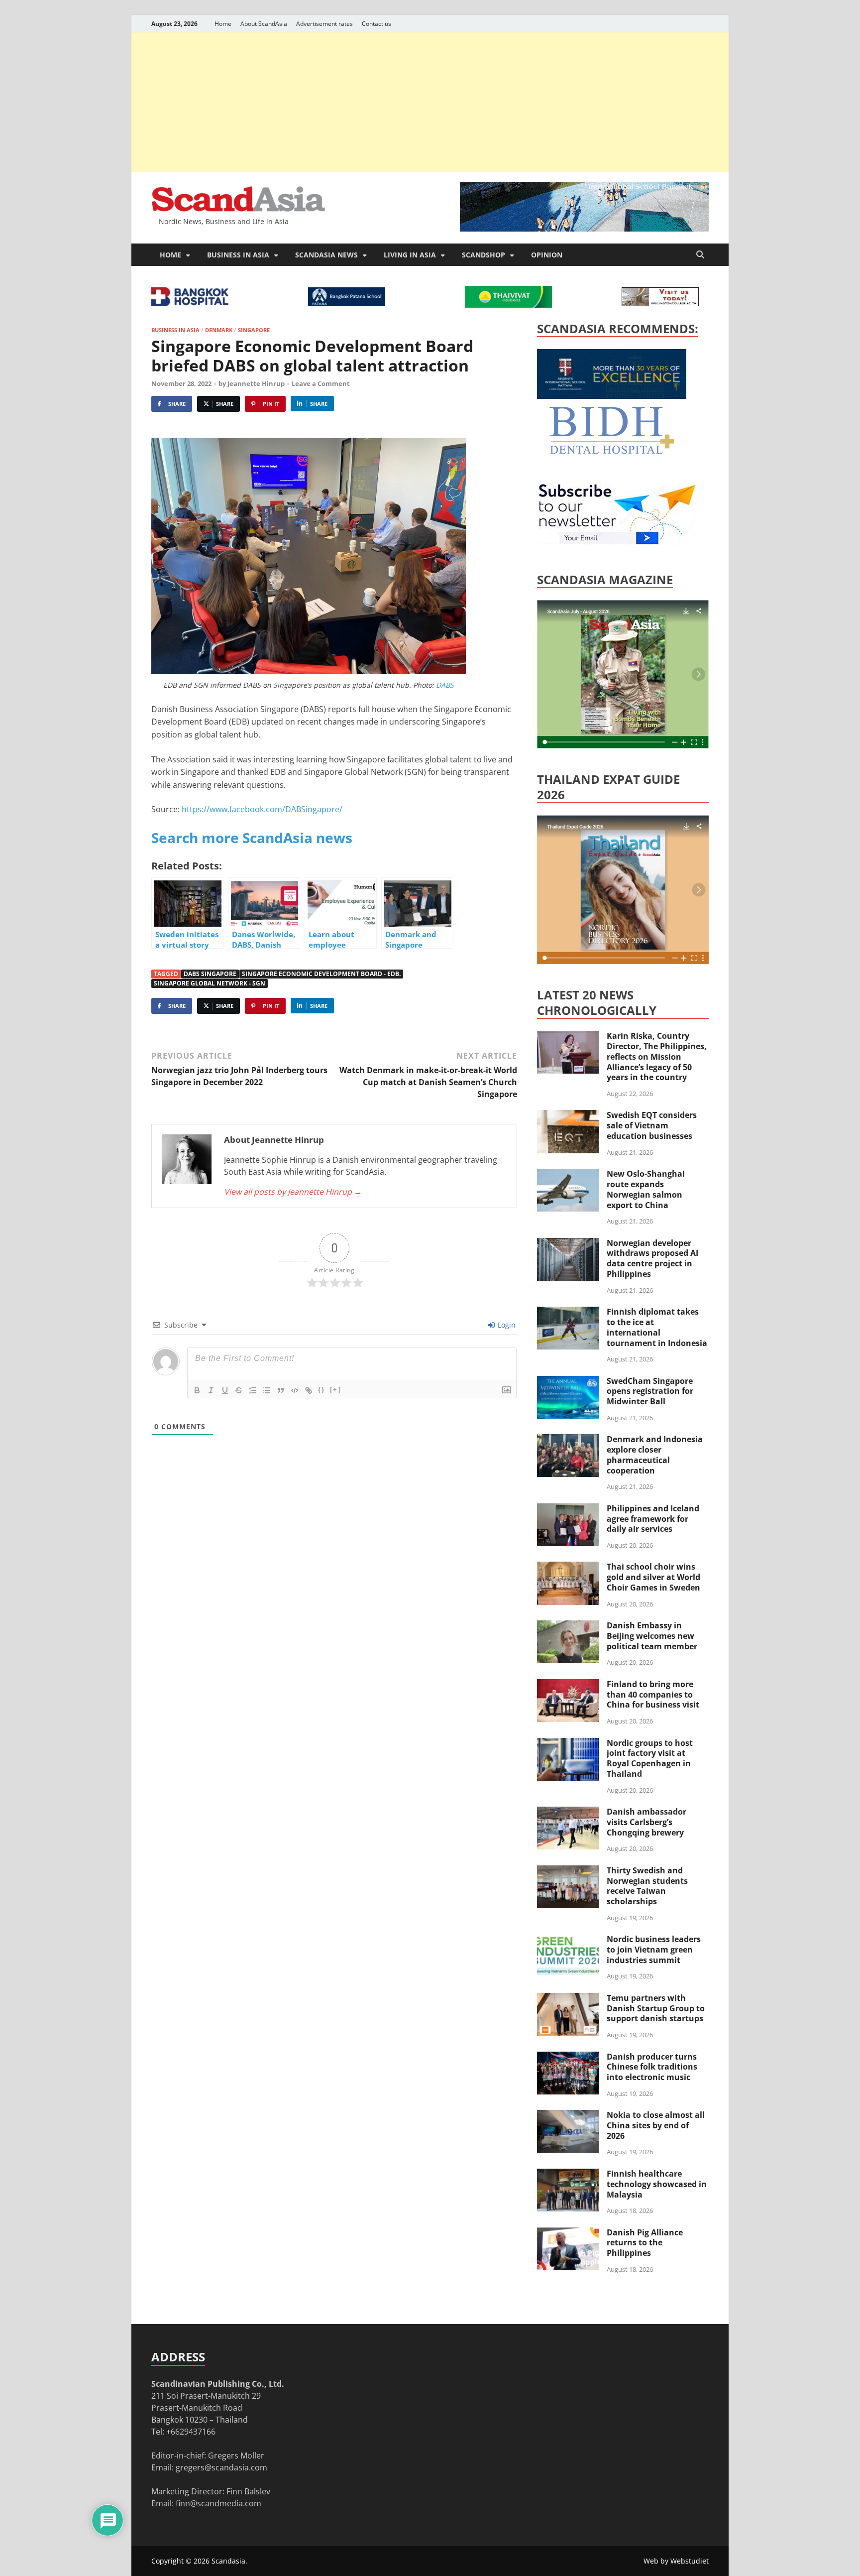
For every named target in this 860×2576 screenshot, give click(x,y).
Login (506, 1325)
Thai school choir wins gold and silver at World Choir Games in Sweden (653, 1577)
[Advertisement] (430, 102)
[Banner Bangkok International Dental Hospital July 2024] (612, 452)
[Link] (309, 1390)
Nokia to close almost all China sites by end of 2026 (656, 2125)
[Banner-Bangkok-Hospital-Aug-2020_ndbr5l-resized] (190, 303)
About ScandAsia (264, 24)
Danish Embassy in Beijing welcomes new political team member (652, 1636)
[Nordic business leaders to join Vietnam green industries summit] (568, 1940)
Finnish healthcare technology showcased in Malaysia (657, 2184)
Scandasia (228, 2561)
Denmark (219, 330)
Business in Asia (238, 255)
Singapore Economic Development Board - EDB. (321, 974)
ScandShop (484, 255)
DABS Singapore (210, 974)
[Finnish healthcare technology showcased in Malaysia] (568, 2175)
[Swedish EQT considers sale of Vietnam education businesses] (568, 1116)
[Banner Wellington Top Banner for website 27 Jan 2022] (660, 303)
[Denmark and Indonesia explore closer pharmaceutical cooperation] (568, 1440)
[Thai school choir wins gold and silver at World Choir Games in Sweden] (568, 1568)
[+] (335, 1390)
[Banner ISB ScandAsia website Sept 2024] (584, 229)
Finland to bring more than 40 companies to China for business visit (653, 1695)
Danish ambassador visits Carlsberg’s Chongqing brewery (646, 1822)
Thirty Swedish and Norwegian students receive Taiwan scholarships (647, 1886)
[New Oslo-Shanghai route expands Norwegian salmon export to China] (568, 1175)
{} (322, 1390)
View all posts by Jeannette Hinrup (293, 1192)
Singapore (254, 330)
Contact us (376, 24)
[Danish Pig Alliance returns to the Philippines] (568, 2233)
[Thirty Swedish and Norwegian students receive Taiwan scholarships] (568, 1871)
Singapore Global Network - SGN (210, 983)
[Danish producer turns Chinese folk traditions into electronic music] (568, 2058)
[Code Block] (295, 1390)
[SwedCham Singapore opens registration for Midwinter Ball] (568, 1382)
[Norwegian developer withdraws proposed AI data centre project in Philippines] (568, 1244)
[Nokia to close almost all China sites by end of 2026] (568, 2116)
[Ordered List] (253, 1390)
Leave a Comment (321, 383)
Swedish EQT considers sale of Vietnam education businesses (652, 1125)
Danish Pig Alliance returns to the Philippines (645, 2243)
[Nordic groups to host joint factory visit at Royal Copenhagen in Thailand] (568, 1744)
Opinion (547, 255)
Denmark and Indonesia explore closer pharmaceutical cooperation (655, 1455)
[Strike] (239, 1390)
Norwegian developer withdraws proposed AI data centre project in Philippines (652, 1258)
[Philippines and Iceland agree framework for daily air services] (568, 1509)
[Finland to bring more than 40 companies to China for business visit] (568, 1685)
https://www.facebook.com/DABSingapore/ (262, 809)
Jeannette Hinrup (256, 383)
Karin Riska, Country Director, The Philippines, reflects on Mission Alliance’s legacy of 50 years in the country (657, 1056)
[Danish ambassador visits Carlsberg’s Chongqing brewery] (568, 1813)
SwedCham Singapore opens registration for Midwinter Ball (650, 1391)
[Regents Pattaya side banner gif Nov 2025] (612, 396)
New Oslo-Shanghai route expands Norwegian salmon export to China (646, 1189)
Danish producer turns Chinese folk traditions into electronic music (652, 2067)
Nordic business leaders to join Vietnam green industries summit (654, 1950)
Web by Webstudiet (676, 2561)
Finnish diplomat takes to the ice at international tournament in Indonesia (657, 1327)
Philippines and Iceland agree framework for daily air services (653, 1519)
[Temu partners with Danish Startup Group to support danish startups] (568, 1999)
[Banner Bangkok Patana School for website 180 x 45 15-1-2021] (347, 303)
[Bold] (197, 1390)
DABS (444, 685)
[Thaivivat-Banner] (508, 305)
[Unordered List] (267, 1390)
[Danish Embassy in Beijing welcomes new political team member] (568, 1626)
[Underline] (225, 1390)
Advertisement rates (324, 24)
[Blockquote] (281, 1390)
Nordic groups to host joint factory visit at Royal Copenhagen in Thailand (650, 1758)
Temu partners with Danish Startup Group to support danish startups (656, 2008)
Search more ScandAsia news (252, 838)
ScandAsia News (326, 255)
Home (223, 24)
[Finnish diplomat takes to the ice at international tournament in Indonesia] (568, 1313)
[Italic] (211, 1390)
